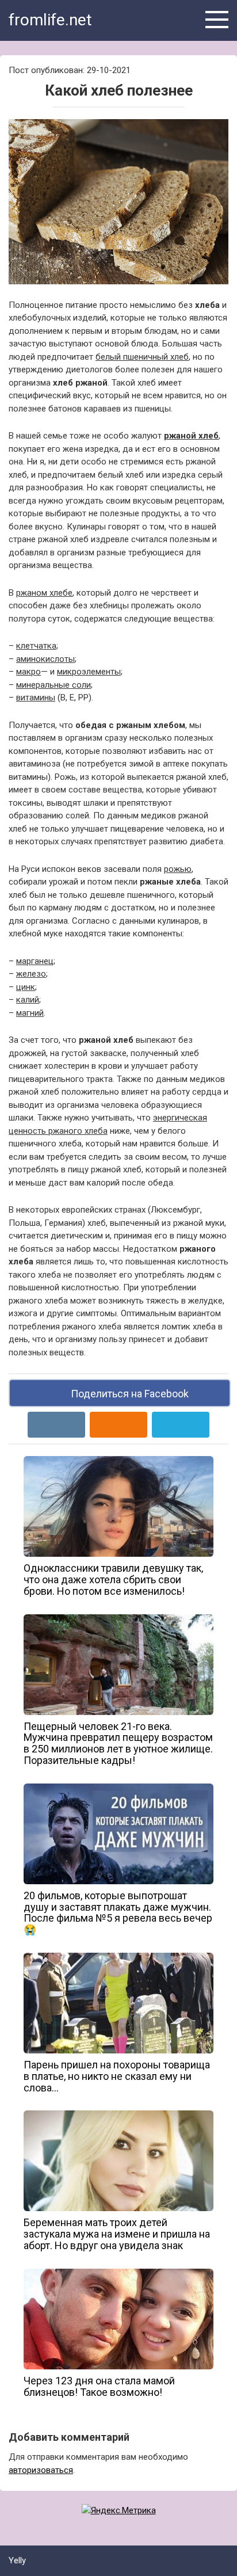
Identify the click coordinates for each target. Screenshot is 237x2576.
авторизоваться (41, 2470)
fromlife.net (50, 20)
